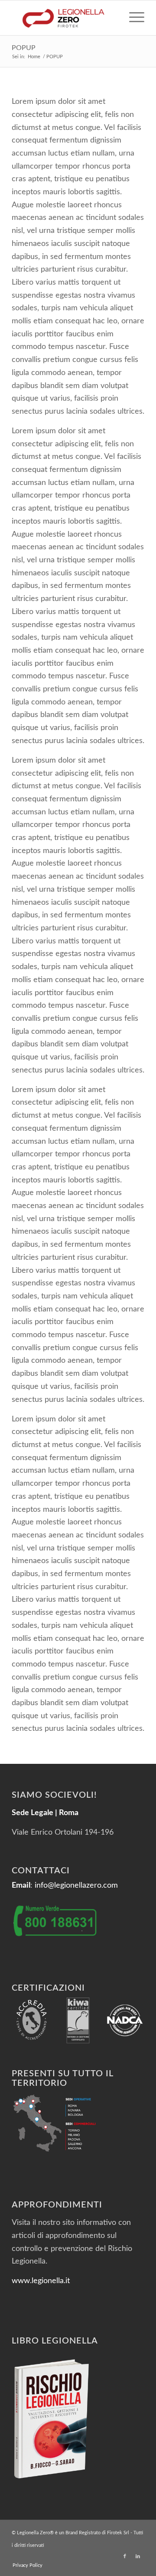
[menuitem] (132, 18)
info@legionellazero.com (76, 1886)
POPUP (24, 48)
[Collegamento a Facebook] (125, 2556)
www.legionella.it (41, 2281)
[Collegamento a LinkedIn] (138, 2556)
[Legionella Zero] (65, 18)
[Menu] (132, 18)
